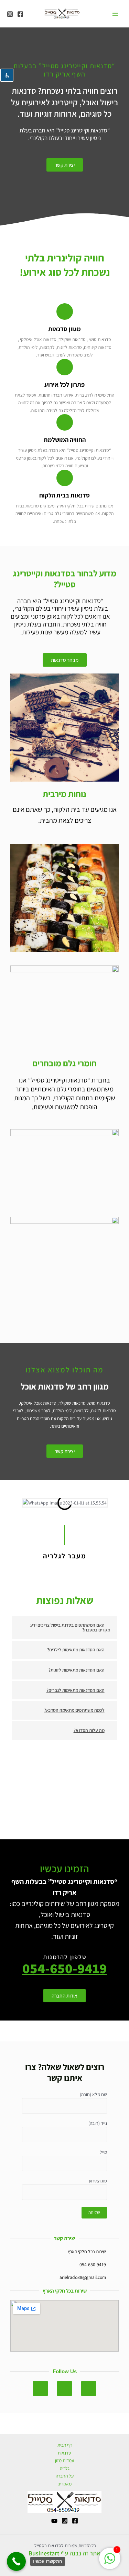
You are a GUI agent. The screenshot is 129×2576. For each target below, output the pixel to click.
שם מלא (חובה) (93, 2094)
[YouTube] (54, 2521)
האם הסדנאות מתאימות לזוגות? (77, 1670)
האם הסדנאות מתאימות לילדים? (76, 1650)
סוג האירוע (98, 2181)
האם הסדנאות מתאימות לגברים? (76, 1690)
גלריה (65, 2468)
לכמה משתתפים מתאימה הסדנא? (74, 1710)
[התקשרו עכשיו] (16, 2561)
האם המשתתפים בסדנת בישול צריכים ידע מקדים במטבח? (70, 1627)
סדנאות (64, 2453)
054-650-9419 (65, 1968)
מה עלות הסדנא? (89, 1730)
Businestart (44, 2553)
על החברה (65, 2476)
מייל (103, 2152)
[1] (110, 2562)
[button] (64, 1627)
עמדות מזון (64, 2460)
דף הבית (65, 2445)
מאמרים (64, 2484)
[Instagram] (10, 14)
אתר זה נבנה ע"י (80, 2553)
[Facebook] (20, 14)
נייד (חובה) (98, 2123)
